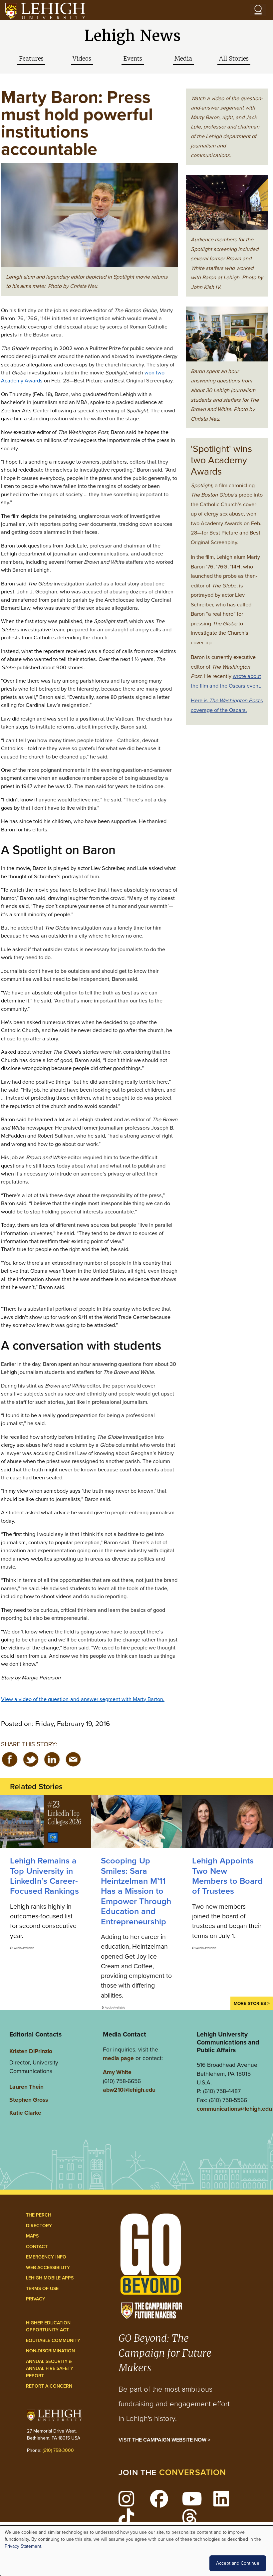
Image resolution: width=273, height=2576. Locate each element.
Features (31, 59)
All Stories (234, 59)
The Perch (39, 2215)
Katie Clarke (25, 2113)
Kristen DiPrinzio (31, 2051)
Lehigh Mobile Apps (50, 2278)
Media (183, 59)
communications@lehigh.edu (234, 2109)
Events (133, 59)
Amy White (117, 2072)
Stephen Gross (29, 2100)
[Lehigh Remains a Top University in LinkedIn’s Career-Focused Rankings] (45, 1822)
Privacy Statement (23, 2546)
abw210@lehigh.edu (129, 2090)
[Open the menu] (258, 10)
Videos (82, 59)
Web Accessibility (48, 2268)
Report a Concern (49, 2386)
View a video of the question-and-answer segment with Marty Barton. (83, 1699)
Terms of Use (42, 2289)
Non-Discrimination (50, 2351)
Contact (37, 2247)
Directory (39, 2226)
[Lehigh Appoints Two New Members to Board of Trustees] (228, 1822)
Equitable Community (53, 2341)
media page (118, 2058)
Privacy (36, 2299)
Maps (32, 2236)
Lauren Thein (26, 2087)
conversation (193, 2472)
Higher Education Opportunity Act (48, 2327)
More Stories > (252, 2003)
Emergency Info (46, 2257)
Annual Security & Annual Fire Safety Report (50, 2369)
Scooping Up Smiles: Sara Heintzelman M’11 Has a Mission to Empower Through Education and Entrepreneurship (136, 1891)
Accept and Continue (238, 2563)
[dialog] (136, 2551)
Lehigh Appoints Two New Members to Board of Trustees (227, 1876)
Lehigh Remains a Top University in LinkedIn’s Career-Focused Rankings (44, 1876)
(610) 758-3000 (58, 2450)
